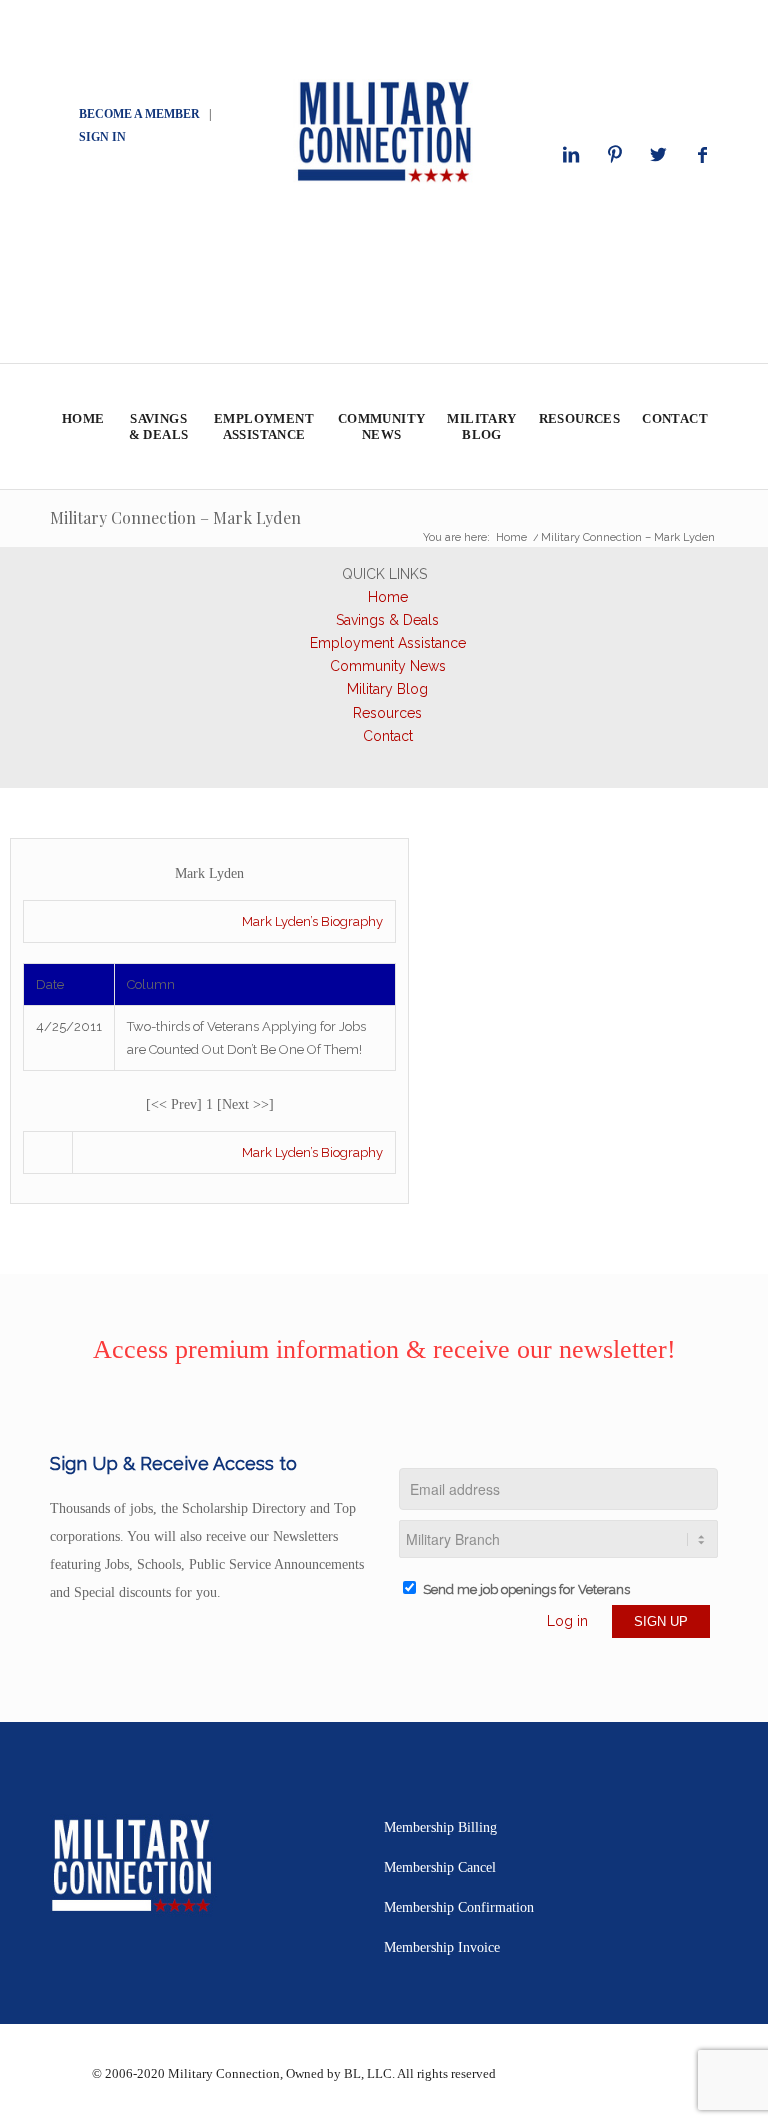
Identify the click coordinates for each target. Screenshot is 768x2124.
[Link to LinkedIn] (571, 155)
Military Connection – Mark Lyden (175, 517)
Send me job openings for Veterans (526, 1589)
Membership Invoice (442, 1947)
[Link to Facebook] (703, 155)
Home (388, 597)
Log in (567, 1621)
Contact (388, 736)
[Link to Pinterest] (615, 155)
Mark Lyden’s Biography (312, 921)
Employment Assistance (388, 643)
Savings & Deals (387, 620)
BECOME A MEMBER (139, 114)
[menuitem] (82, 426)
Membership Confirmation (459, 1907)
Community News (388, 666)
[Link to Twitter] (659, 155)
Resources (387, 713)
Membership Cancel (440, 1867)
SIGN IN (102, 137)
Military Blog (387, 689)
